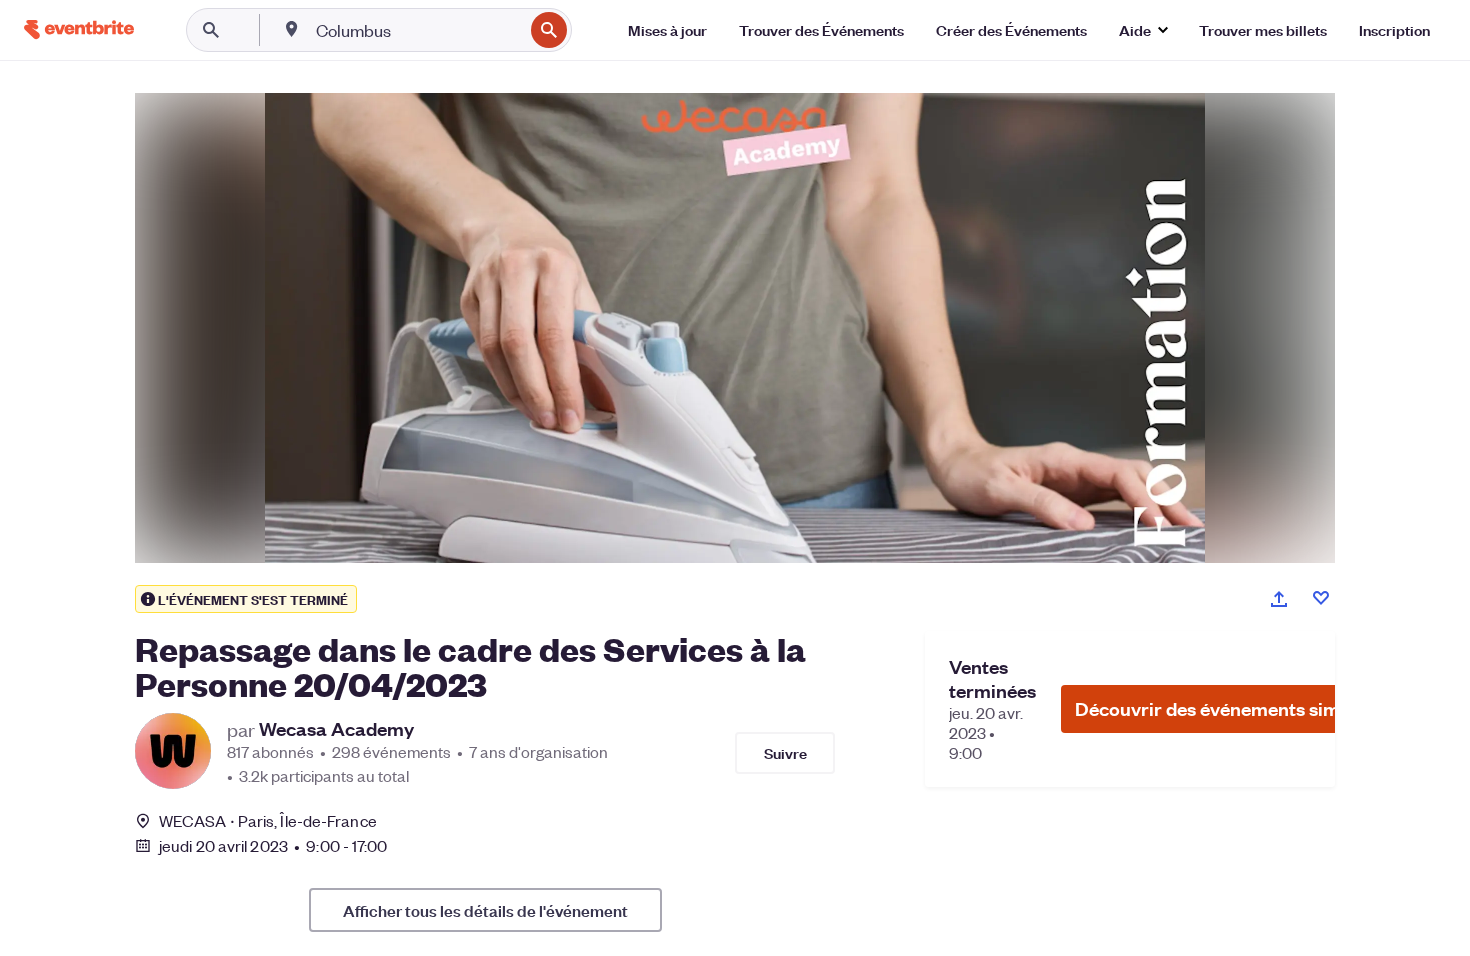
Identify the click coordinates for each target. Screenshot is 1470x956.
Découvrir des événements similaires (1234, 708)
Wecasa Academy (336, 729)
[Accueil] (79, 29)
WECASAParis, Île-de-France (268, 820)
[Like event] (1321, 598)
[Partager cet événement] (1279, 599)
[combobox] (417, 30)
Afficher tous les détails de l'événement (485, 910)
